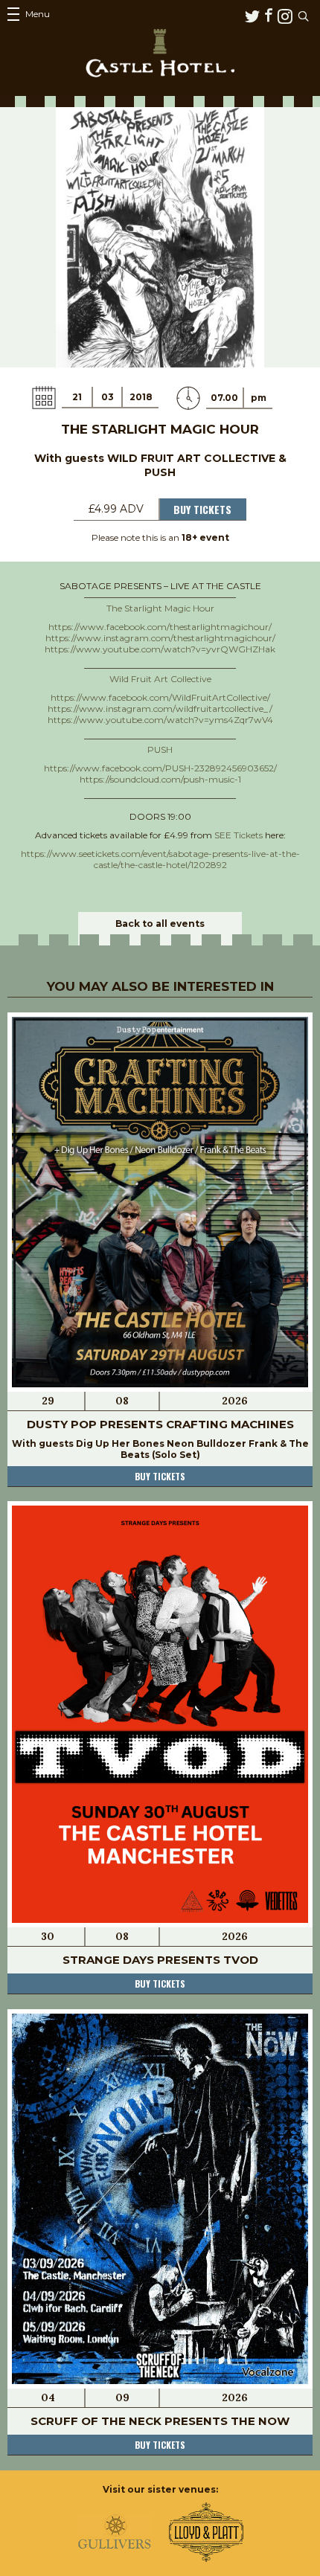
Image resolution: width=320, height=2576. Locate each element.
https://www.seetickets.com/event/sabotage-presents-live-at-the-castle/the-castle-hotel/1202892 (160, 859)
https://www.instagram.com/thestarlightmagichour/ (160, 638)
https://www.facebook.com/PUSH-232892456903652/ (160, 768)
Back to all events (160, 924)
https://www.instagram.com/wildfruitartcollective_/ (160, 709)
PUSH (160, 749)
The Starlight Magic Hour (160, 608)
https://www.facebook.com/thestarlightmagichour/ (160, 627)
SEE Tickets (239, 835)
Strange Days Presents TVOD (160, 1960)
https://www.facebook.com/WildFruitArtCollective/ (160, 697)
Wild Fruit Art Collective (160, 679)
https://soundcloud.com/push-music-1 (160, 779)
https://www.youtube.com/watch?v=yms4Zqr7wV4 (160, 720)
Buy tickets (160, 1476)
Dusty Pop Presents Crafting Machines (160, 1424)
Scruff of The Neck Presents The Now (160, 2421)
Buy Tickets (202, 509)
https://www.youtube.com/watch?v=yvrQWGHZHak (160, 649)
